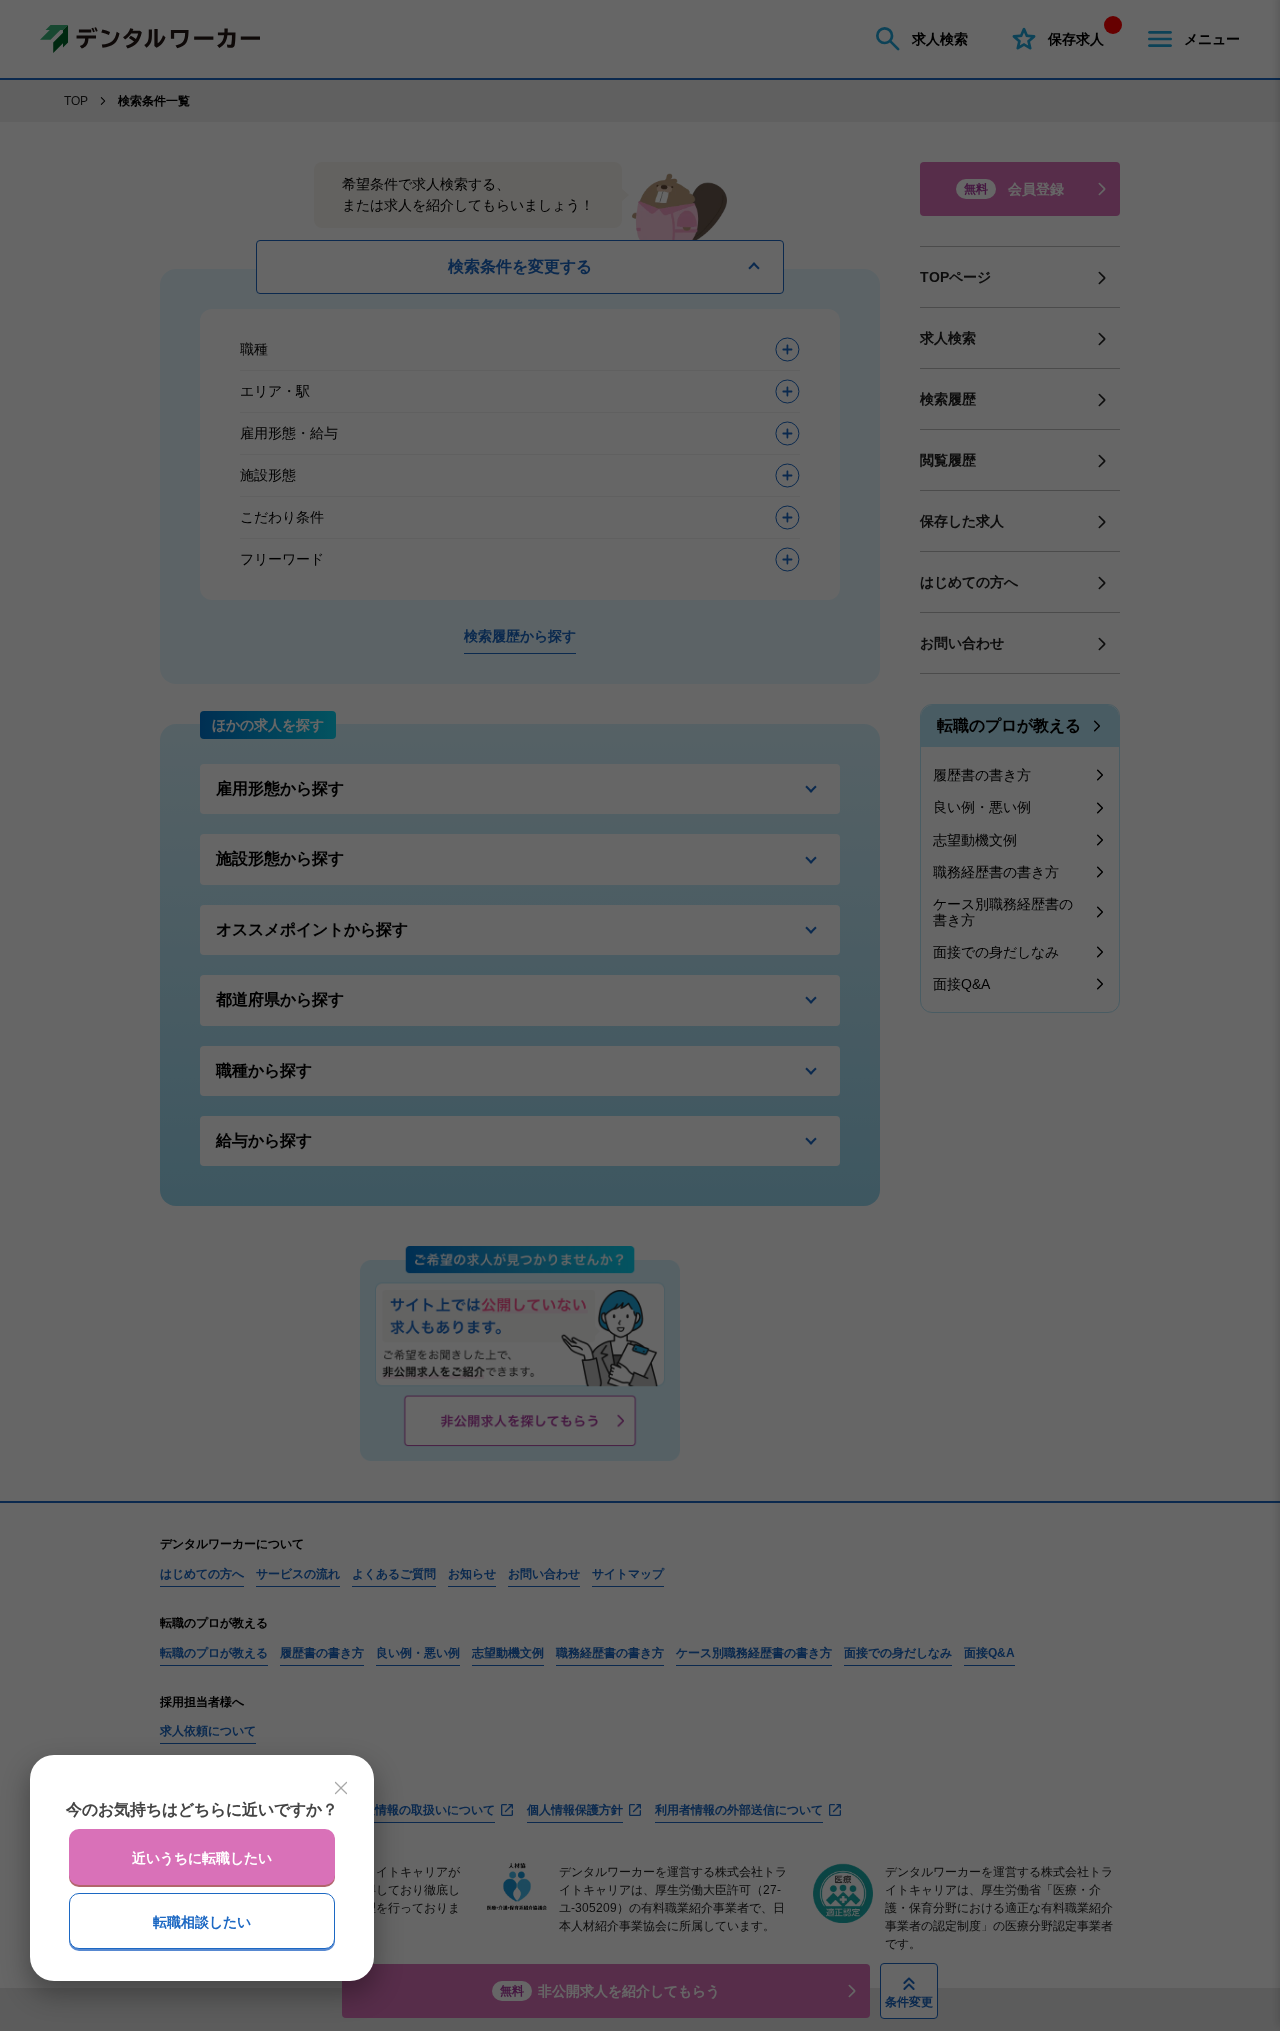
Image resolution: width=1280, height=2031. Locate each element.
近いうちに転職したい (202, 1858)
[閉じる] (341, 1788)
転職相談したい (202, 1922)
